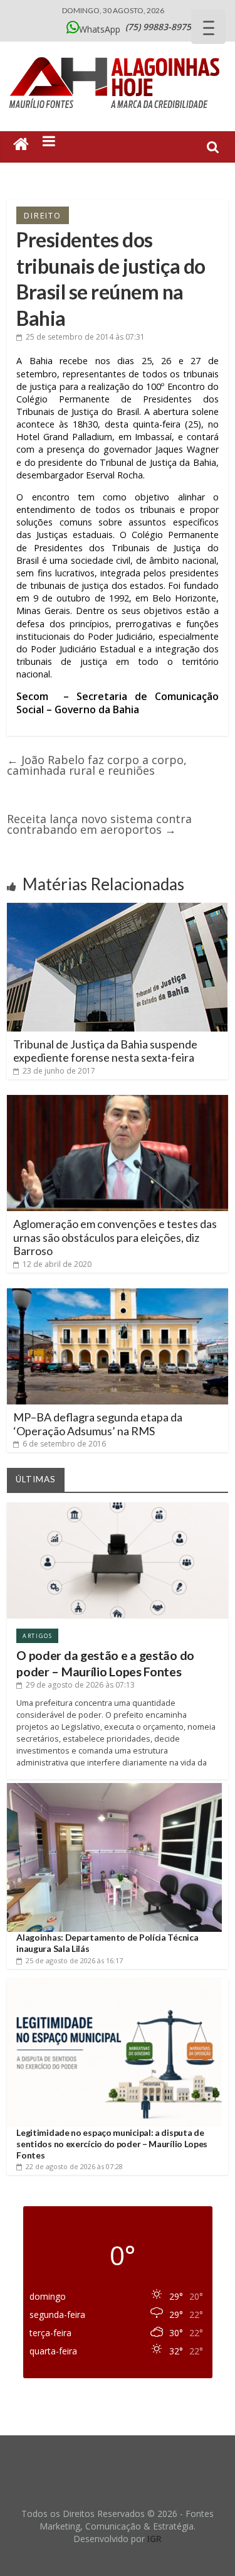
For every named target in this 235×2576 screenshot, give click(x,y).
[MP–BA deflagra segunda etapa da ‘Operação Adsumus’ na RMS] (118, 1293)
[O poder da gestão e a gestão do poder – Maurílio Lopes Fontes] (118, 1507)
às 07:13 (80, 1685)
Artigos (37, 1636)
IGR (154, 2539)
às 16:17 (74, 1960)
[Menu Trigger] (208, 27)
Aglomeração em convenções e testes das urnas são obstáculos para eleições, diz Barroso (115, 1237)
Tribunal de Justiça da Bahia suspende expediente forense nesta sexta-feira (105, 1051)
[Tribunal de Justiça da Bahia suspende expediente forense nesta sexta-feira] (117, 908)
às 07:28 (74, 2166)
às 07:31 (85, 337)
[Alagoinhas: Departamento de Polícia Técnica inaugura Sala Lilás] (114, 1788)
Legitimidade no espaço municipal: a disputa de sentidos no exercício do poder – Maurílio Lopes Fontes (112, 2144)
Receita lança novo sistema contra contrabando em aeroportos (99, 824)
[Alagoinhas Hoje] (118, 53)
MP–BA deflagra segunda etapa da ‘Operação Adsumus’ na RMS (98, 1424)
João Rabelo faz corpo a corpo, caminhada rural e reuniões (97, 765)
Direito (43, 215)
